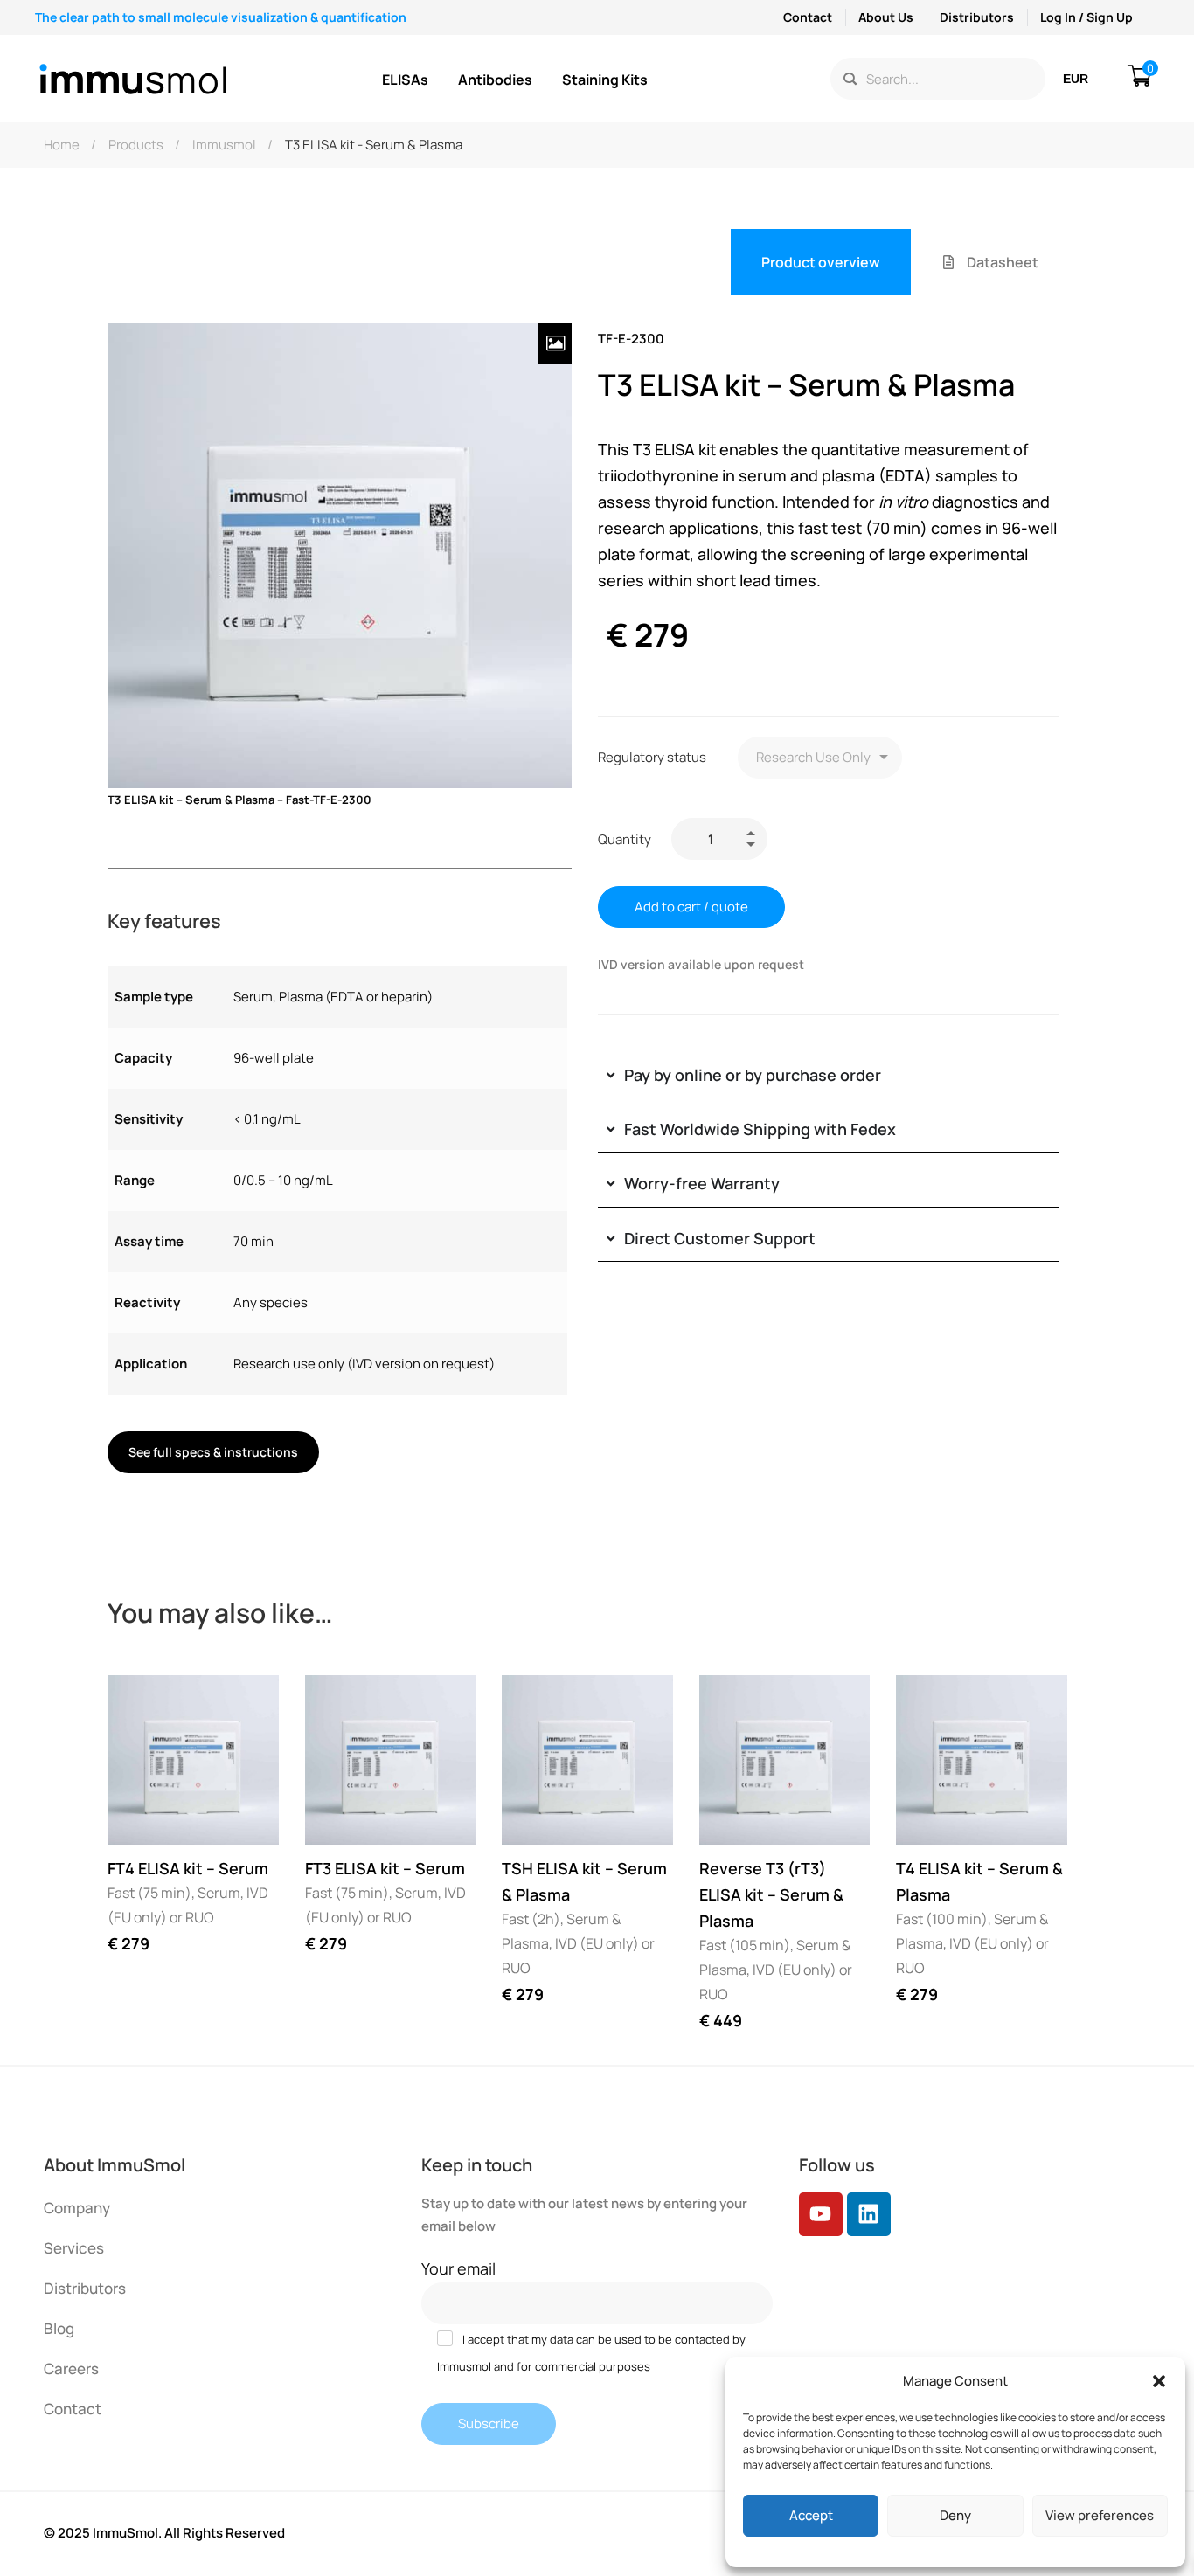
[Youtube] (821, 2214)
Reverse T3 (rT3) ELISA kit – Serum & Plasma (771, 1894)
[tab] (821, 262)
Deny (955, 2515)
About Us (886, 17)
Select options (137, 1816)
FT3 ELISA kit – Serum (385, 1868)
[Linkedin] (869, 2214)
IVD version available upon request (701, 964)
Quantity (625, 839)
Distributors (977, 17)
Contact (808, 17)
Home (62, 145)
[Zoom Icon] (555, 344)
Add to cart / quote (691, 907)
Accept (811, 2515)
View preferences (1100, 2515)
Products (136, 145)
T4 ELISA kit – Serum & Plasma (979, 1881)
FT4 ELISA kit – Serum (188, 1868)
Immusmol (224, 145)
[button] (1159, 2381)
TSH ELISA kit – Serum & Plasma (584, 1881)
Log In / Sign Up (1086, 17)
